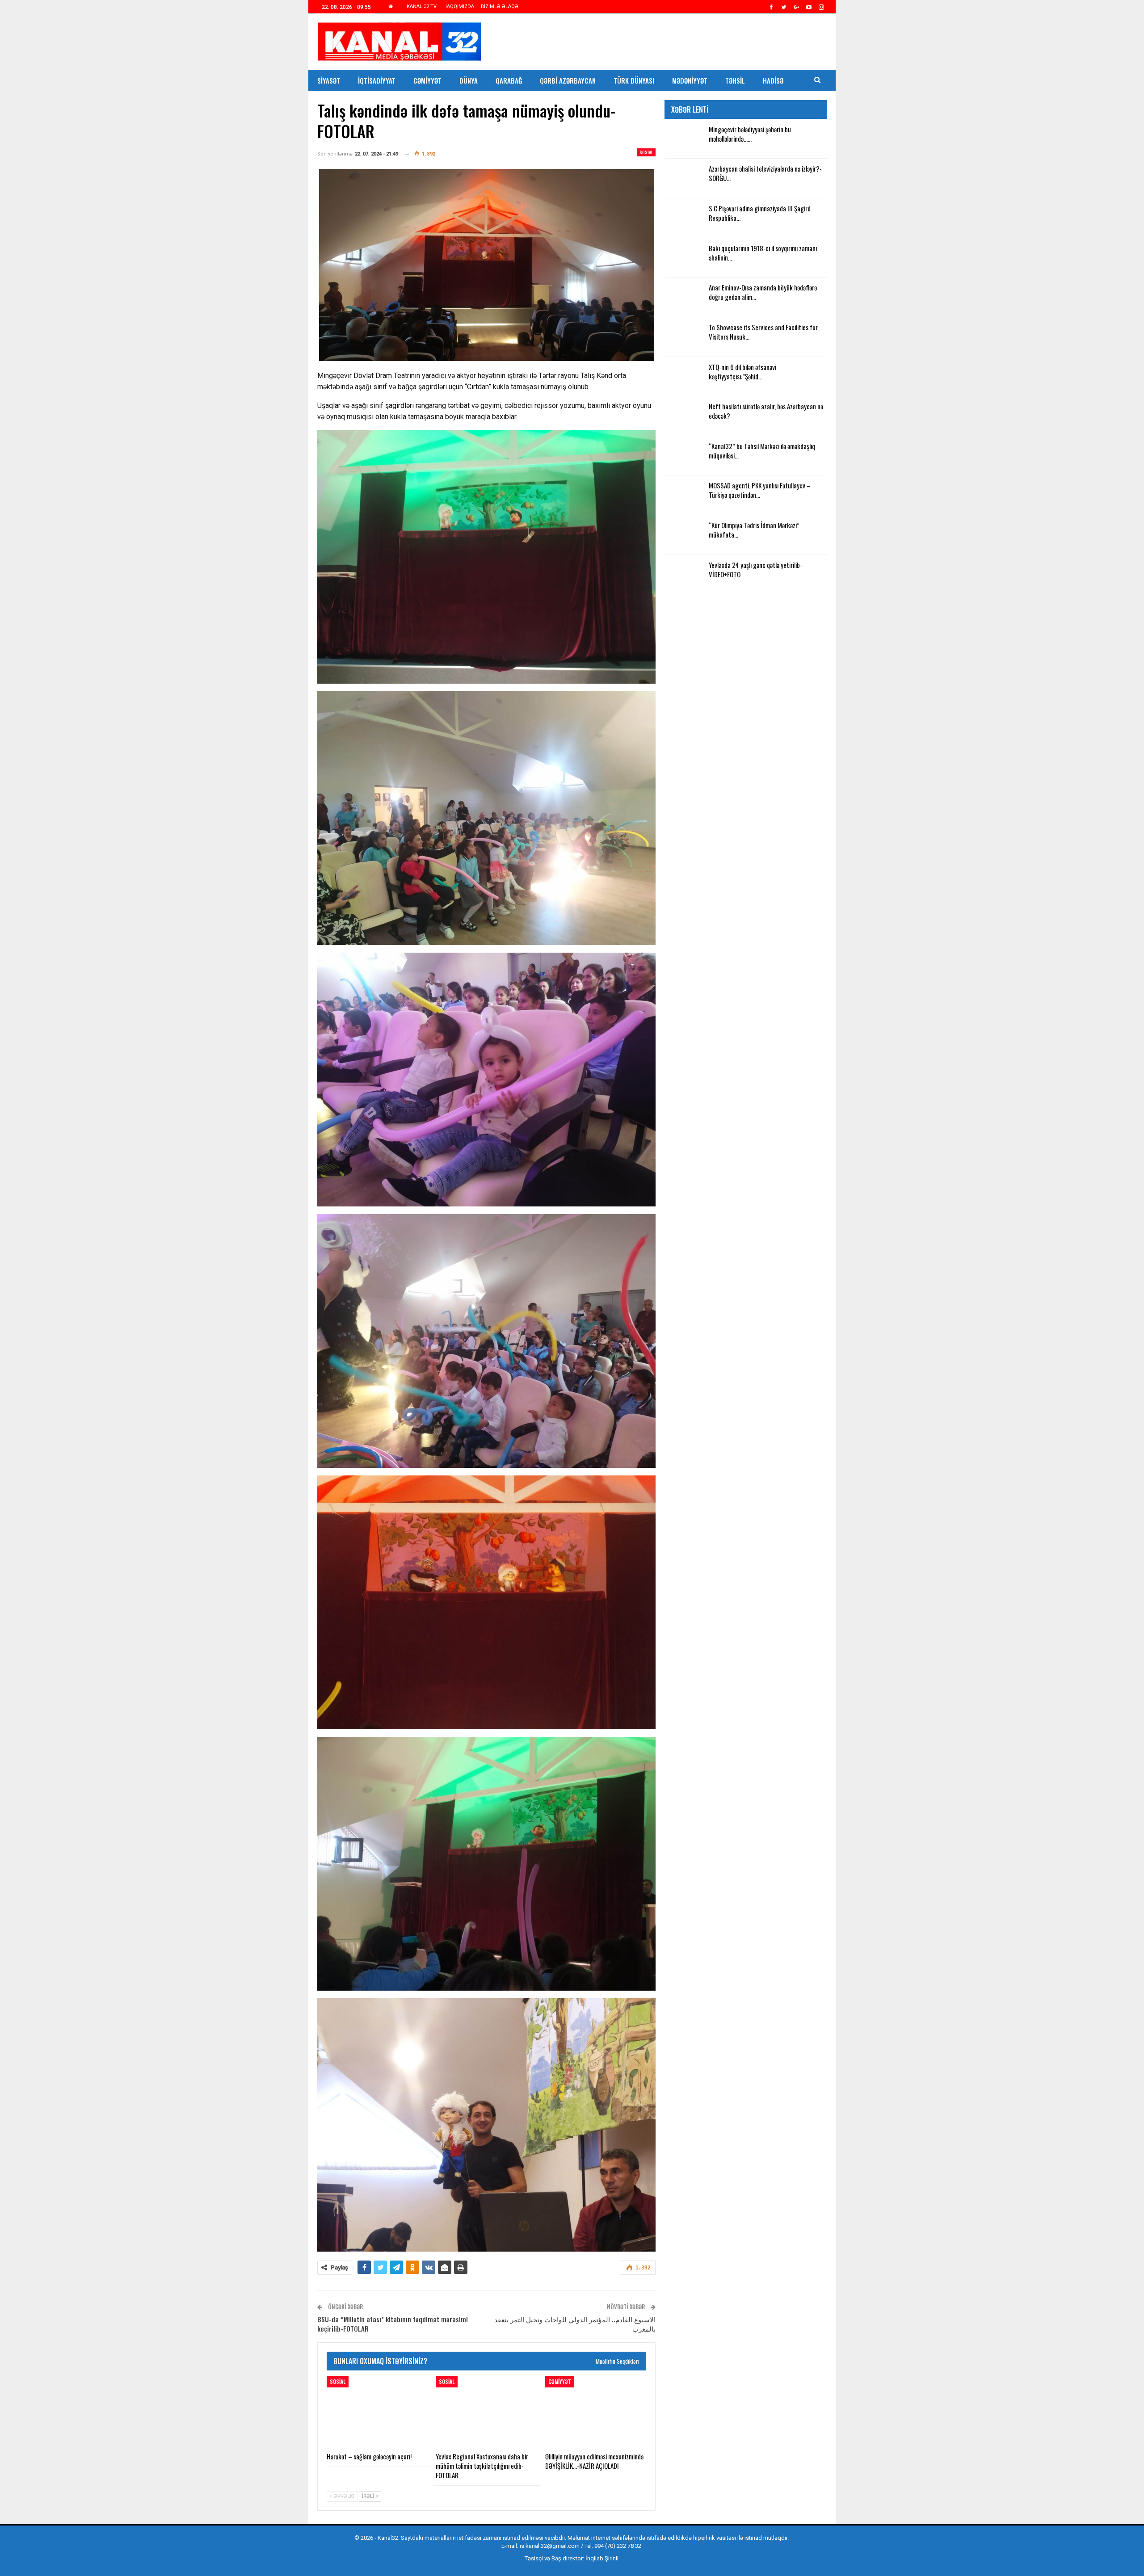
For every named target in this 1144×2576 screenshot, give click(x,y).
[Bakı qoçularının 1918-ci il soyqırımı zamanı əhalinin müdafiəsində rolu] (684, 258)
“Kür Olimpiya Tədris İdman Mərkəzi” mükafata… (754, 530)
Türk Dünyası (634, 80)
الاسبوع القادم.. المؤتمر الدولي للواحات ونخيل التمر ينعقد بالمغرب (575, 2324)
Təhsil (735, 80)
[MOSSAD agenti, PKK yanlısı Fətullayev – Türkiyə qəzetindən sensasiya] (684, 495)
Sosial (646, 152)
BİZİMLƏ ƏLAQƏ (500, 6)
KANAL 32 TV (422, 6)
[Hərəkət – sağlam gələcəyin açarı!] (377, 2412)
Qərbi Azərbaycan (568, 80)
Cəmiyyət (427, 80)
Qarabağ (509, 80)
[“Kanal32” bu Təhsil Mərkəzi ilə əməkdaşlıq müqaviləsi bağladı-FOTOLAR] (684, 456)
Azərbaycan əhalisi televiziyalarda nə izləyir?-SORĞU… (765, 173)
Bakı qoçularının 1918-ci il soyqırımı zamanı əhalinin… (763, 253)
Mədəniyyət (690, 80)
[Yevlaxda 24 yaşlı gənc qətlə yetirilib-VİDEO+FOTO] (684, 575)
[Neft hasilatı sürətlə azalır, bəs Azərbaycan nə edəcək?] (684, 416)
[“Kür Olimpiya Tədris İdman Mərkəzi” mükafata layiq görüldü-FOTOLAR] (684, 535)
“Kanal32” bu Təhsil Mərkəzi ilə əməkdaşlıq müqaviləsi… (762, 451)
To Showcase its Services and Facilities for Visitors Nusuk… (763, 332)
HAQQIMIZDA (459, 6)
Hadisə (773, 80)
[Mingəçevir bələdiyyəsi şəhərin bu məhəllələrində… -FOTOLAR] (684, 139)
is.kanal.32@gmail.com (550, 2546)
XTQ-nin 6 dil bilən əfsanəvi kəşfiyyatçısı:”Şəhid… (742, 372)
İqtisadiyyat (377, 80)
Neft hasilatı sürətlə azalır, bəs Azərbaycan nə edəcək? (766, 411)
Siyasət (329, 80)
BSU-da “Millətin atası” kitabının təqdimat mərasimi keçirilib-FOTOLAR (393, 2324)
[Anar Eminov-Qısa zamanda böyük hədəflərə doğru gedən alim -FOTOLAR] (684, 297)
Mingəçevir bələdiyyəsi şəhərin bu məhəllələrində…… (750, 134)
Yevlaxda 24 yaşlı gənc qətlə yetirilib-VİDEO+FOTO (755, 569)
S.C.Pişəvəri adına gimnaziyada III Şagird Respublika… (760, 213)
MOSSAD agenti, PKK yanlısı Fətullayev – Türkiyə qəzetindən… (760, 490)
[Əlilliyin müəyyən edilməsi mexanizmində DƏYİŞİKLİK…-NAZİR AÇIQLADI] (596, 2412)
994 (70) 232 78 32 (618, 2546)
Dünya (469, 80)
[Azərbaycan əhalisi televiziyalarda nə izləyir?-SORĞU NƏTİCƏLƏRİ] (684, 178)
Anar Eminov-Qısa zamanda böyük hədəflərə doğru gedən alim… (763, 292)
